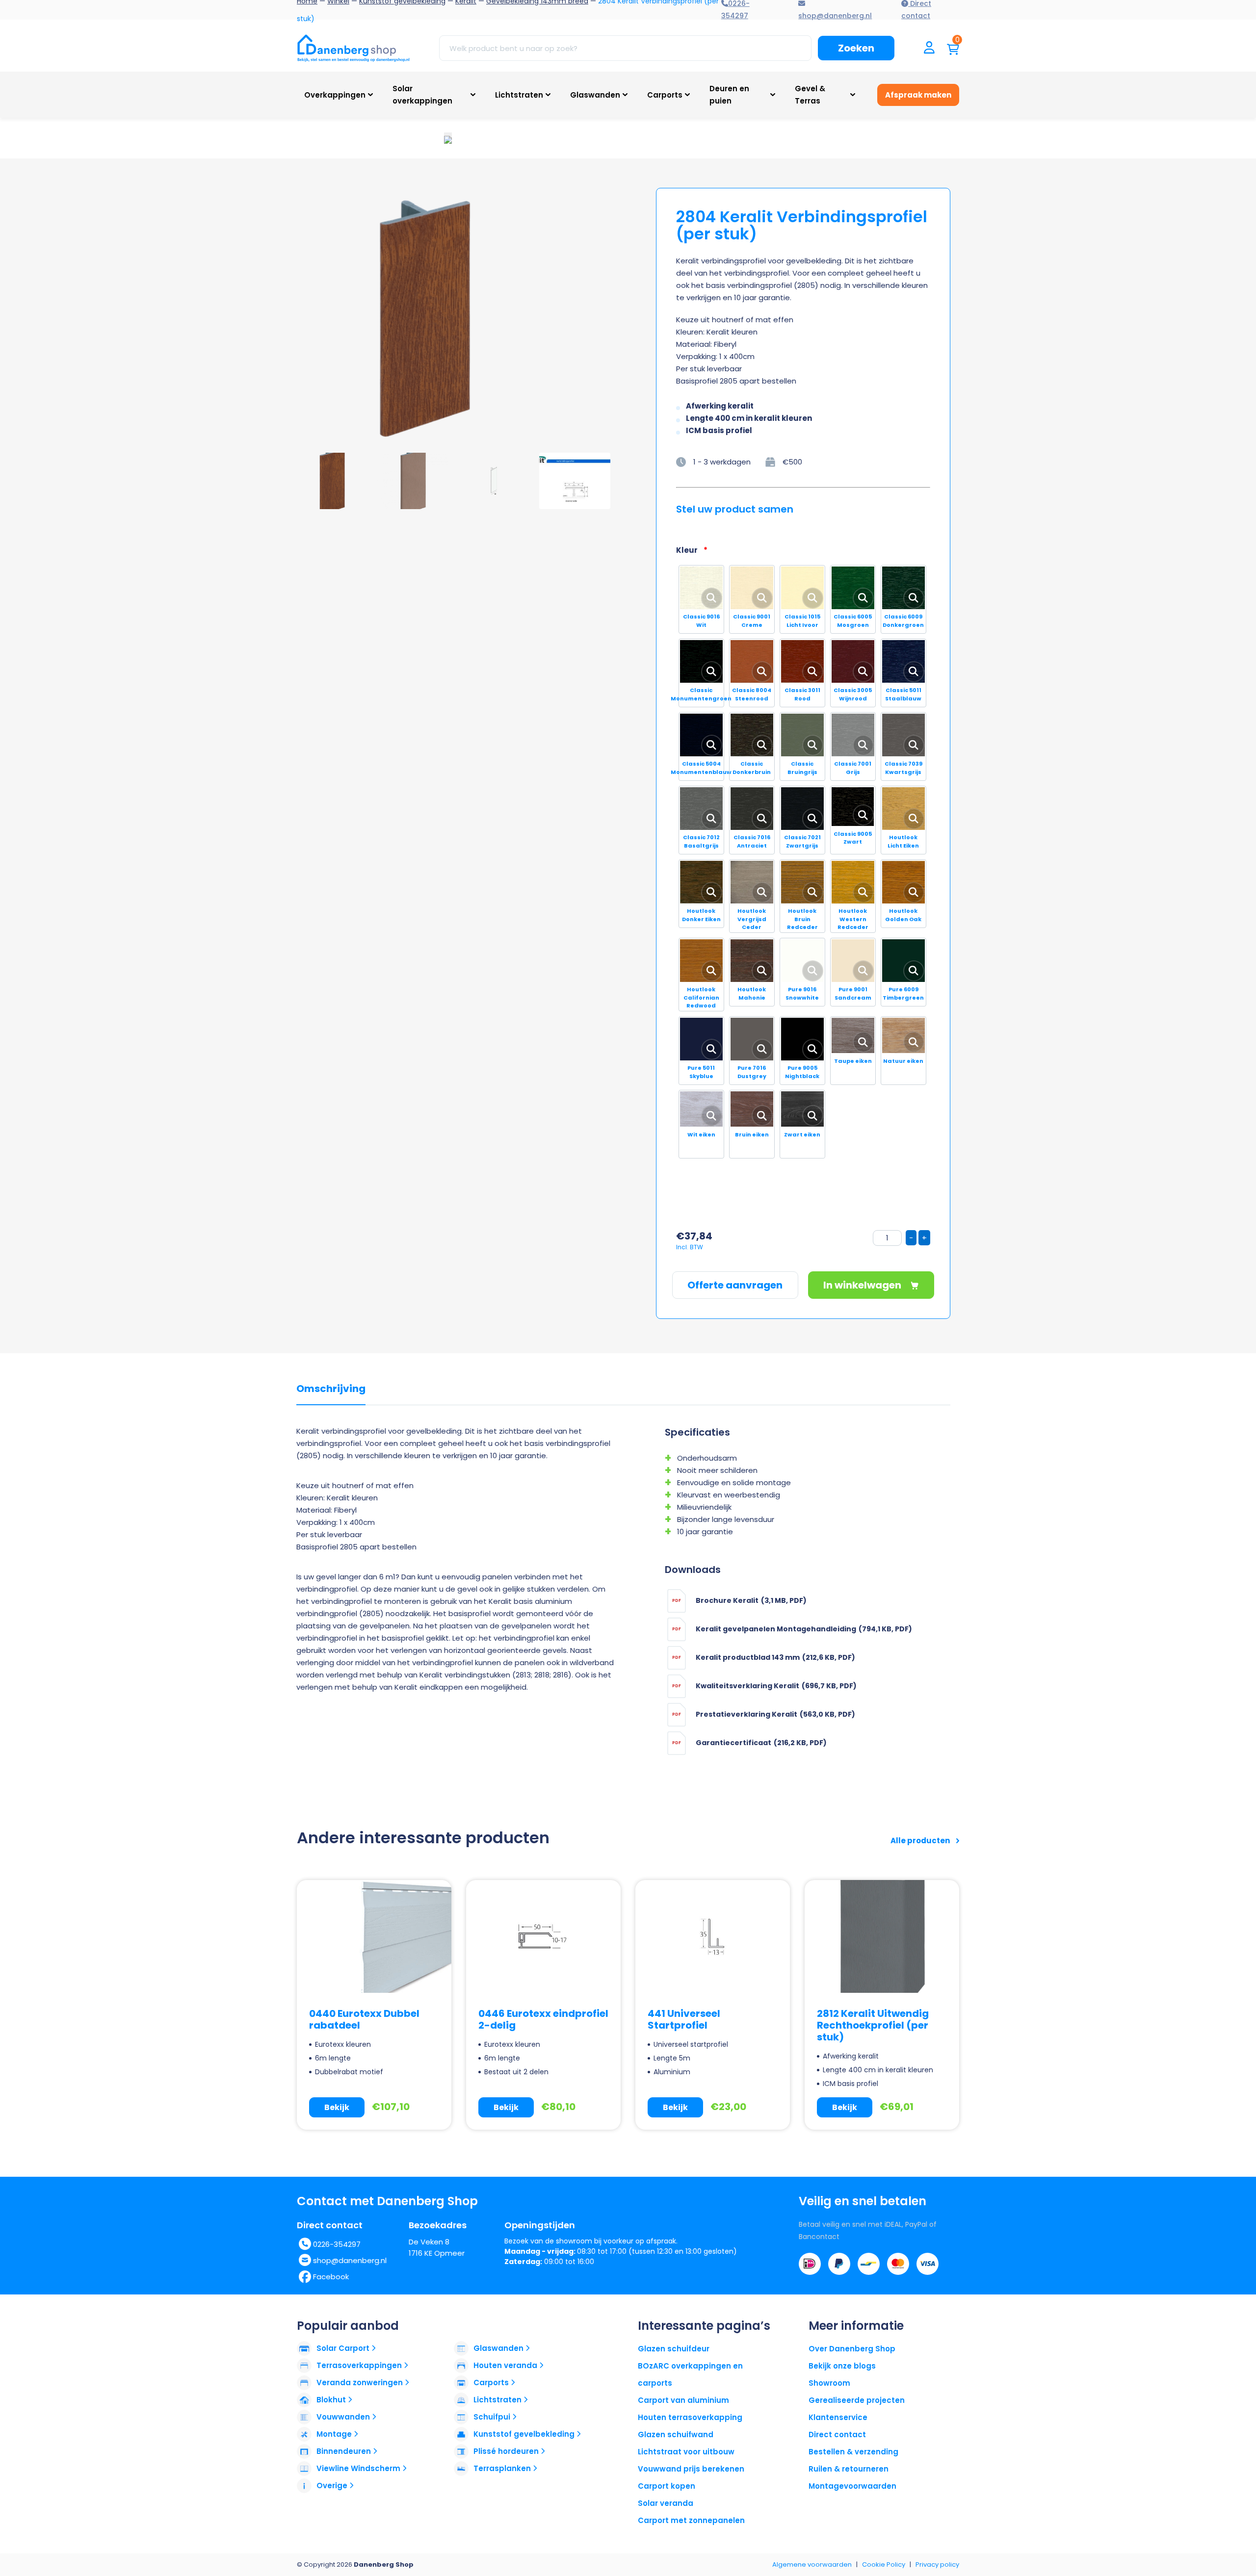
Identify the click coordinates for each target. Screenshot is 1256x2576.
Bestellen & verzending (853, 2452)
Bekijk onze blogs (842, 2366)
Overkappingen (335, 95)
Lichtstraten (519, 95)
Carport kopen (667, 2486)
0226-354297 (337, 2244)
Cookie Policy (884, 2564)
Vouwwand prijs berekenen (691, 2469)
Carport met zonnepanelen (691, 2520)
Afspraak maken (918, 95)
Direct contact (837, 2434)
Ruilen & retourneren (849, 2469)
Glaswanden (595, 95)
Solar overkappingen (422, 95)
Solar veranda (666, 2503)
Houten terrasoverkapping (690, 2417)
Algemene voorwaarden (812, 2564)
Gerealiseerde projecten (857, 2400)
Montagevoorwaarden (852, 2486)
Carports (665, 95)
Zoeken (856, 48)
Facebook (331, 2277)
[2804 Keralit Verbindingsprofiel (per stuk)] (429, 315)
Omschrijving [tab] (331, 1389)
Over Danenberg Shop (852, 2349)
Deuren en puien (729, 95)
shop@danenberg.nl (350, 2260)
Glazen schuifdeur (674, 2349)
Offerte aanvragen (735, 1285)
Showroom (829, 2383)
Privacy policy (937, 2564)
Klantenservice (838, 2417)
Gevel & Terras (810, 95)
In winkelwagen (863, 1285)
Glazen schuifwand (676, 2434)
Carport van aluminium (683, 2400)
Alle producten (921, 1841)
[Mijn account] (929, 48)
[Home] (353, 48)
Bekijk (337, 2107)
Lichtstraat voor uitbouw (686, 2452)
